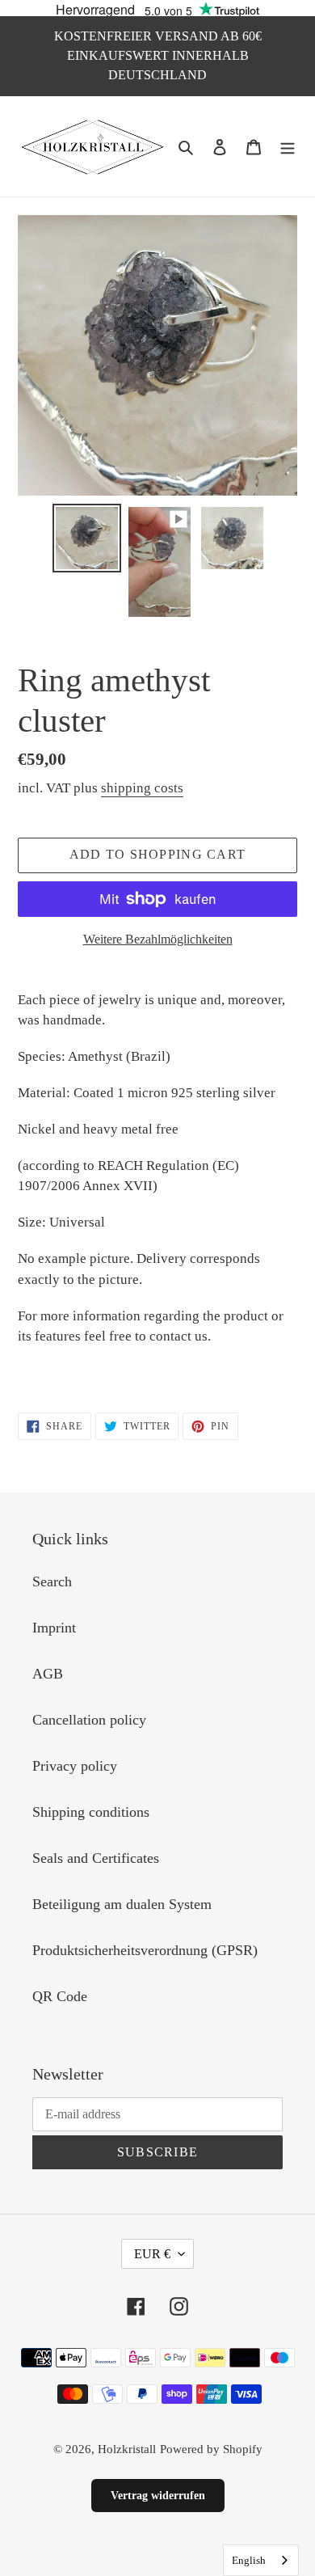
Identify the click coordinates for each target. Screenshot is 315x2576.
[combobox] (261, 2560)
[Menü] (288, 146)
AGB (48, 1674)
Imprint (54, 1628)
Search (52, 1581)
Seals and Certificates (96, 1858)
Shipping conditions (91, 1812)
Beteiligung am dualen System (122, 1904)
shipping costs (142, 788)
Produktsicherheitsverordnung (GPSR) (145, 1950)
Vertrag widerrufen (158, 2496)
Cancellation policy (89, 1720)
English (249, 2560)
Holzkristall (127, 2449)
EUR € (152, 2254)
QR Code (60, 1996)
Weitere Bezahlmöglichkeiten (158, 939)
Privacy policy (75, 1766)
